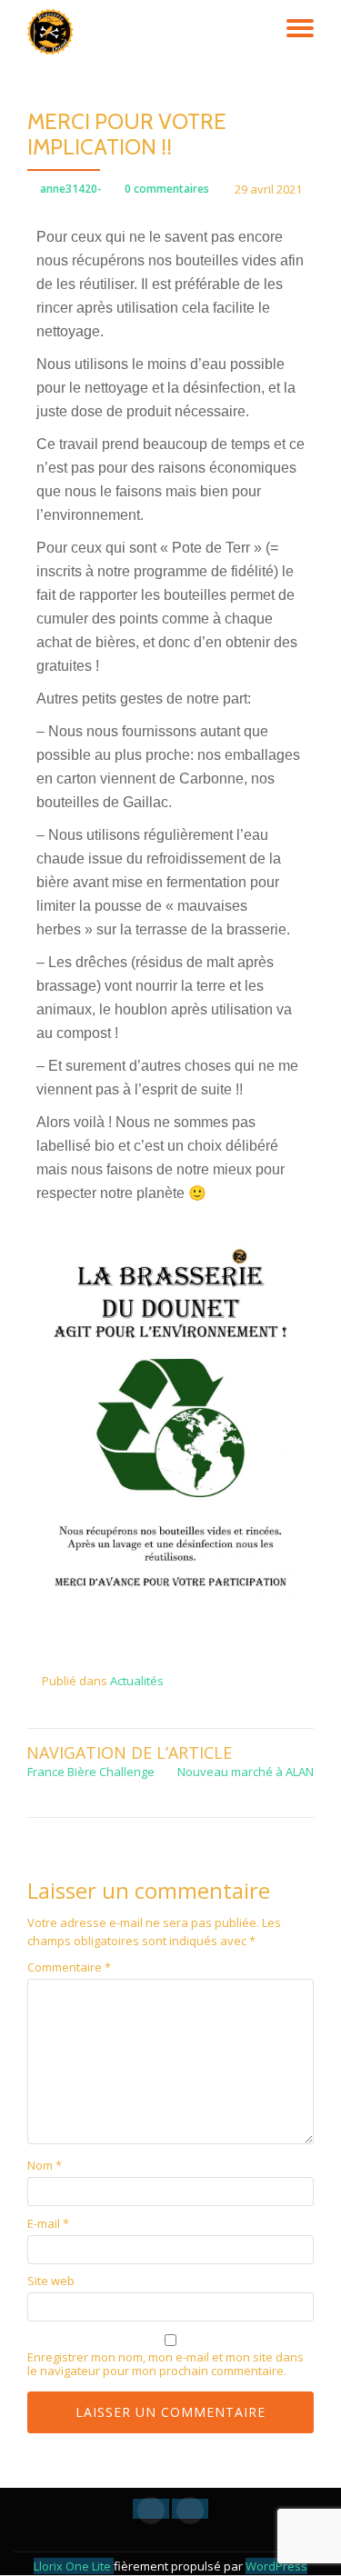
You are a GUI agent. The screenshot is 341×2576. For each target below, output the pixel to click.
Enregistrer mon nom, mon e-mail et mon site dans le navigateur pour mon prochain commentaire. (165, 2364)
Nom (45, 2166)
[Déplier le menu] (300, 28)
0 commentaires (167, 189)
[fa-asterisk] (190, 2509)
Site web (51, 2281)
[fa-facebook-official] (151, 2509)
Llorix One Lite (74, 2566)
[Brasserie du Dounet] (53, 32)
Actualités (137, 1681)
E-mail (48, 2224)
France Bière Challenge (91, 1772)
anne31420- (71, 189)
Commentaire (69, 1967)
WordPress (276, 2566)
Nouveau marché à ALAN (246, 1772)
